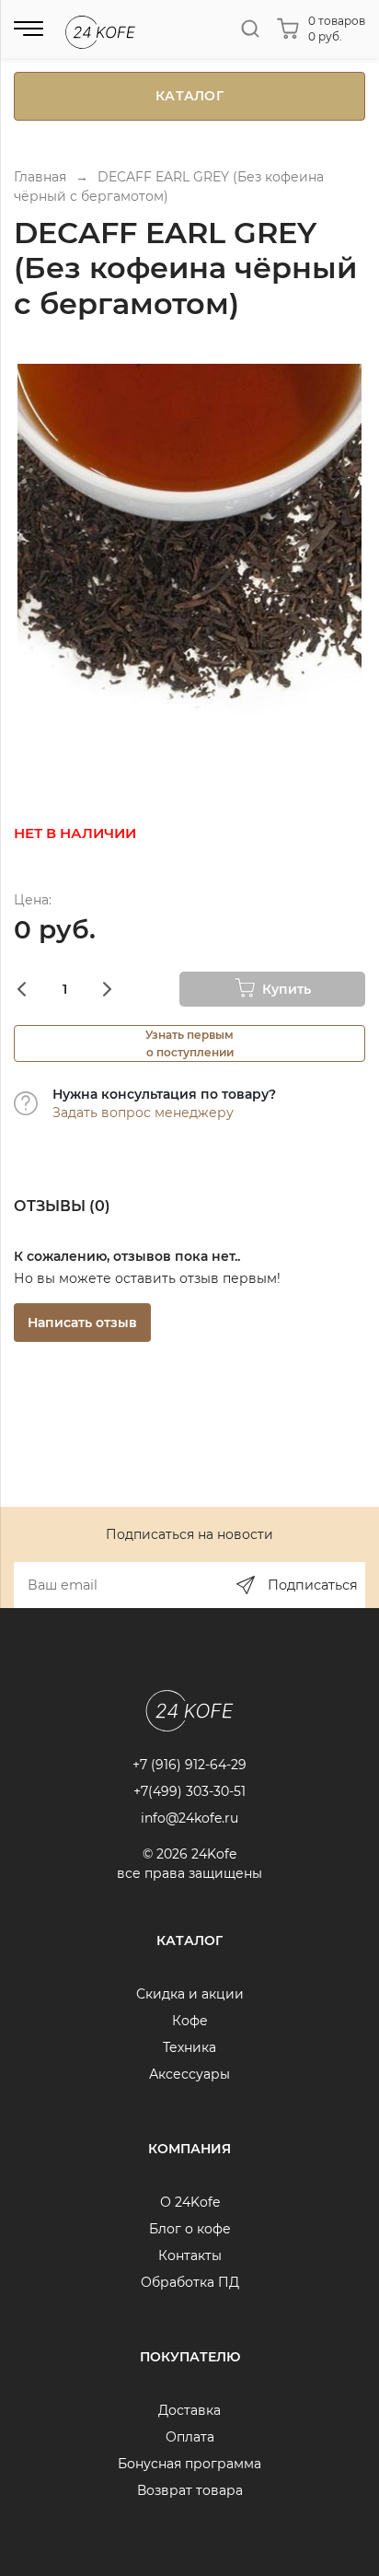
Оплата (190, 2437)
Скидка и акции (190, 1994)
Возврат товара (190, 2490)
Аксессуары (189, 2074)
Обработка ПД (190, 2282)
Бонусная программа (189, 2464)
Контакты (190, 2255)
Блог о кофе (190, 2229)
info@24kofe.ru (189, 1818)
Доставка (189, 2410)
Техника (189, 2047)
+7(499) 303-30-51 (189, 1791)
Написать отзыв (82, 1323)
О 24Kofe (190, 2202)
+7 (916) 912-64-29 (189, 1765)
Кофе (190, 2021)
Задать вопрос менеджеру (143, 1113)
